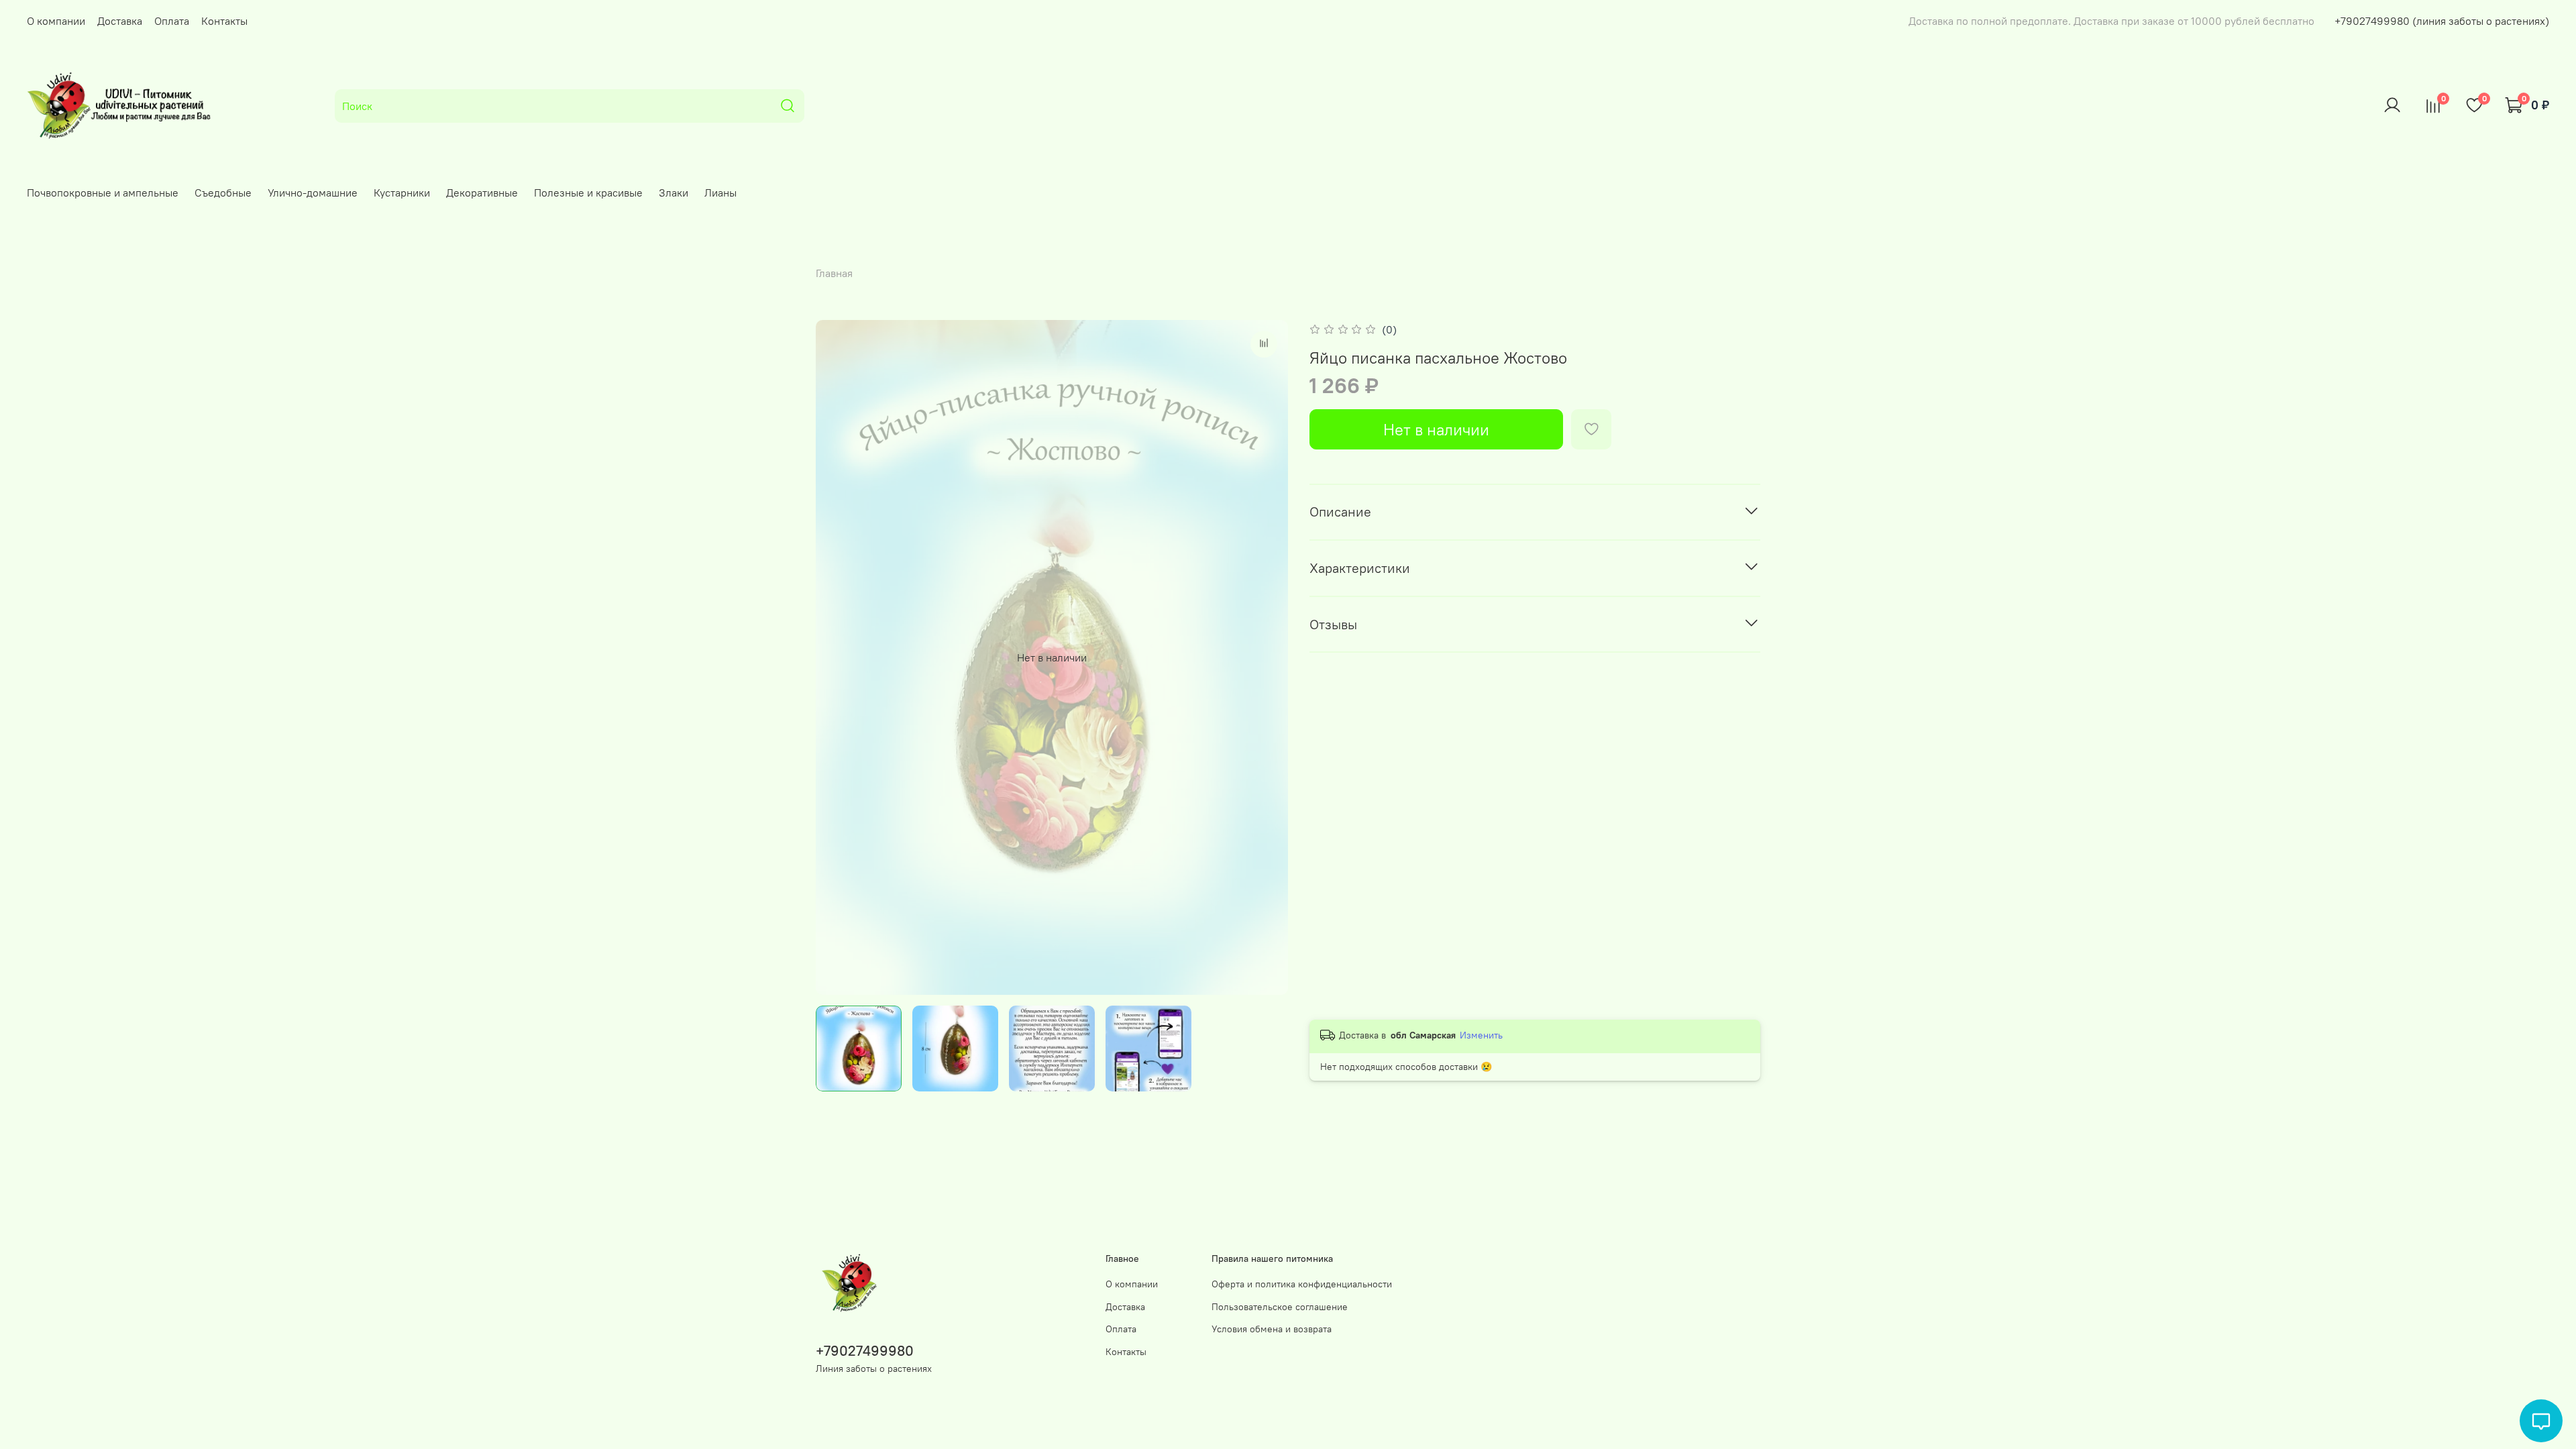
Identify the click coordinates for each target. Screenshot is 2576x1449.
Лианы (720, 193)
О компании (56, 21)
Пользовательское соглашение (1280, 1307)
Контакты (224, 21)
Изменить (1481, 1035)
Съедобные (223, 193)
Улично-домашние (313, 193)
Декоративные (482, 193)
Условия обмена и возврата (1272, 1329)
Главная (834, 273)
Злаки (674, 193)
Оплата (172, 21)
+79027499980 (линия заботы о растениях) (2442, 21)
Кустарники (402, 193)
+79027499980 (865, 1351)
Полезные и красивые (588, 193)
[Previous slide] (837, 657)
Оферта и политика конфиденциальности (1302, 1284)
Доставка (120, 21)
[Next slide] (1267, 657)
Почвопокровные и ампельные (103, 193)
